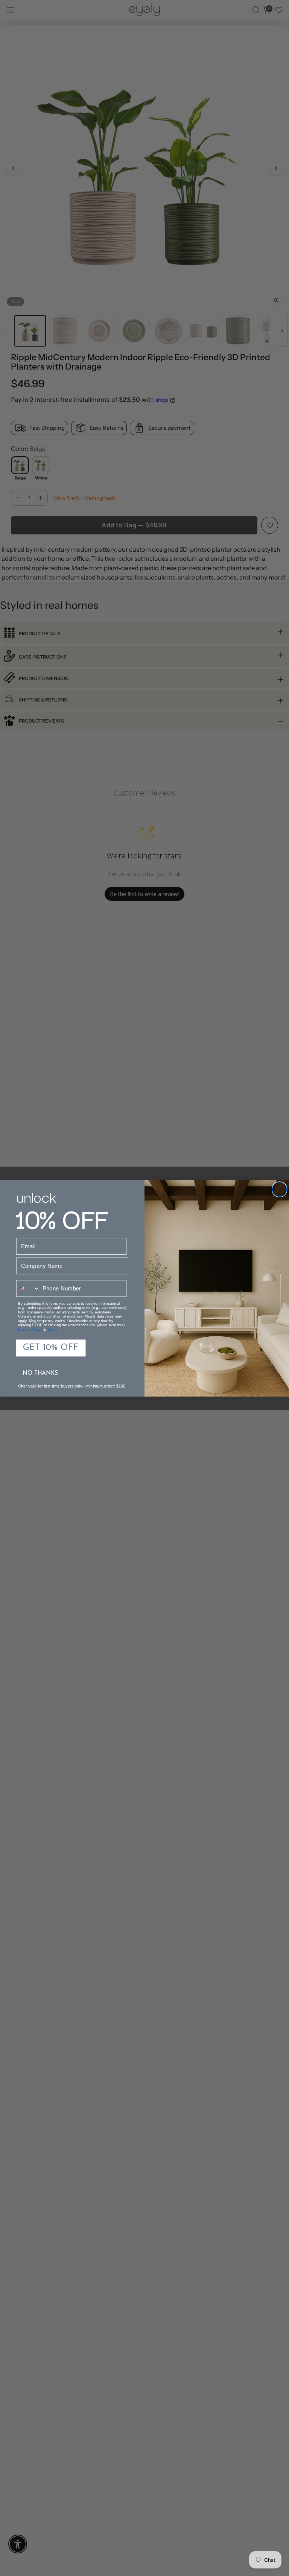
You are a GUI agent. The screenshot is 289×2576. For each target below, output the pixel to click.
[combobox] (28, 1288)
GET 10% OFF (51, 1348)
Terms (52, 1329)
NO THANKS (40, 1373)
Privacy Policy (30, 1329)
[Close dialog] (279, 1189)
